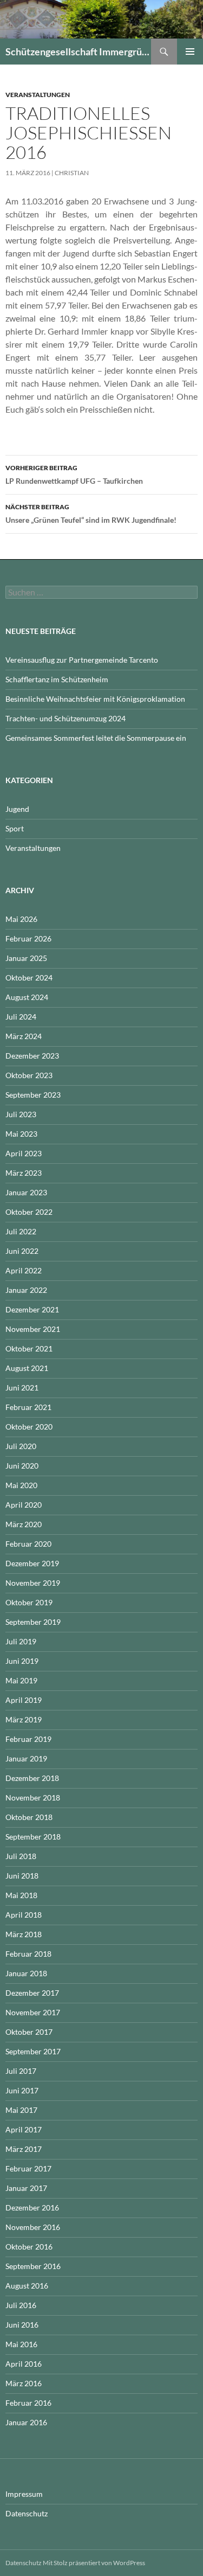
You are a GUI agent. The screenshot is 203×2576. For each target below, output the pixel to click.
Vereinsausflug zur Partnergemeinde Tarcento (82, 660)
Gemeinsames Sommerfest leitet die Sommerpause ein (96, 738)
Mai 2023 (21, 1134)
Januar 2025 (26, 958)
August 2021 (27, 1368)
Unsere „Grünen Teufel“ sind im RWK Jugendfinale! (91, 514)
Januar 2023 (26, 1192)
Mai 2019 (21, 1680)
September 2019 (33, 1622)
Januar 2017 (26, 2188)
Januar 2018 (26, 1973)
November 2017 (33, 2012)
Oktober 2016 (29, 2247)
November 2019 (33, 1583)
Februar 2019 (28, 1739)
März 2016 (24, 2383)
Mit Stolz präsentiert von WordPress (94, 2563)
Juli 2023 (21, 1114)
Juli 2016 (21, 2305)
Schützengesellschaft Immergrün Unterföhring (78, 52)
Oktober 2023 (29, 1075)
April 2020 (24, 1505)
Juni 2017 (22, 2090)
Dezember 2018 (32, 1778)
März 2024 (24, 1036)
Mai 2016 (21, 2344)
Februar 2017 (28, 2168)
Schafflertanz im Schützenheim (57, 679)
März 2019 (24, 1719)
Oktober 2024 (29, 978)
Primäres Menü (190, 52)
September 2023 (33, 1095)
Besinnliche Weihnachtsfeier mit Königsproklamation (95, 699)
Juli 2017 (21, 2071)
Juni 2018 (22, 1876)
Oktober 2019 (29, 1602)
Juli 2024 (21, 1017)
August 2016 (27, 2286)
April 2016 (24, 2364)
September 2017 (33, 2051)
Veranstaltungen (38, 95)
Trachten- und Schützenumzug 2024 (66, 718)
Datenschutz (27, 2513)
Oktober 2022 (29, 1212)
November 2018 (33, 1798)
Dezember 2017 (32, 1993)
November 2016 (33, 2227)
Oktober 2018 (29, 1817)
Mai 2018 (21, 1895)
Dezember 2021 (32, 1309)
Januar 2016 (26, 2422)
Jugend (17, 809)
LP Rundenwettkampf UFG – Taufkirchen (74, 475)
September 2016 (33, 2266)
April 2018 (24, 1915)
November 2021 (33, 1329)
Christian (72, 173)
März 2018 (24, 1934)
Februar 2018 (28, 1954)
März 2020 (24, 1524)
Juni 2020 (22, 1466)
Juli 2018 (21, 1856)
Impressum (24, 2494)
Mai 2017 (21, 2110)
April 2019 (24, 1700)
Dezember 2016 (32, 2207)
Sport (15, 828)
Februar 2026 (28, 938)
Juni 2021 (22, 1388)
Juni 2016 (22, 2325)
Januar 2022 (26, 1290)
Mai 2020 (21, 1485)
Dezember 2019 (32, 1563)
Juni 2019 (22, 1661)
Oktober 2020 (29, 1427)
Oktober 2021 (29, 1348)
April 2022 (24, 1270)
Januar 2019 (26, 1758)
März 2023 (24, 1173)
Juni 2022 (22, 1251)
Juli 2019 (21, 1641)
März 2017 (24, 2149)
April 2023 (24, 1153)
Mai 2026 (21, 919)
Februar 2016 (28, 2403)
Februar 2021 (28, 1407)
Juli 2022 (21, 1231)
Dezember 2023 (32, 1056)
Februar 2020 (28, 1544)
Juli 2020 (21, 1446)
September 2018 (33, 1837)
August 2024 (27, 997)
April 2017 (24, 2129)
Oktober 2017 (29, 2032)
